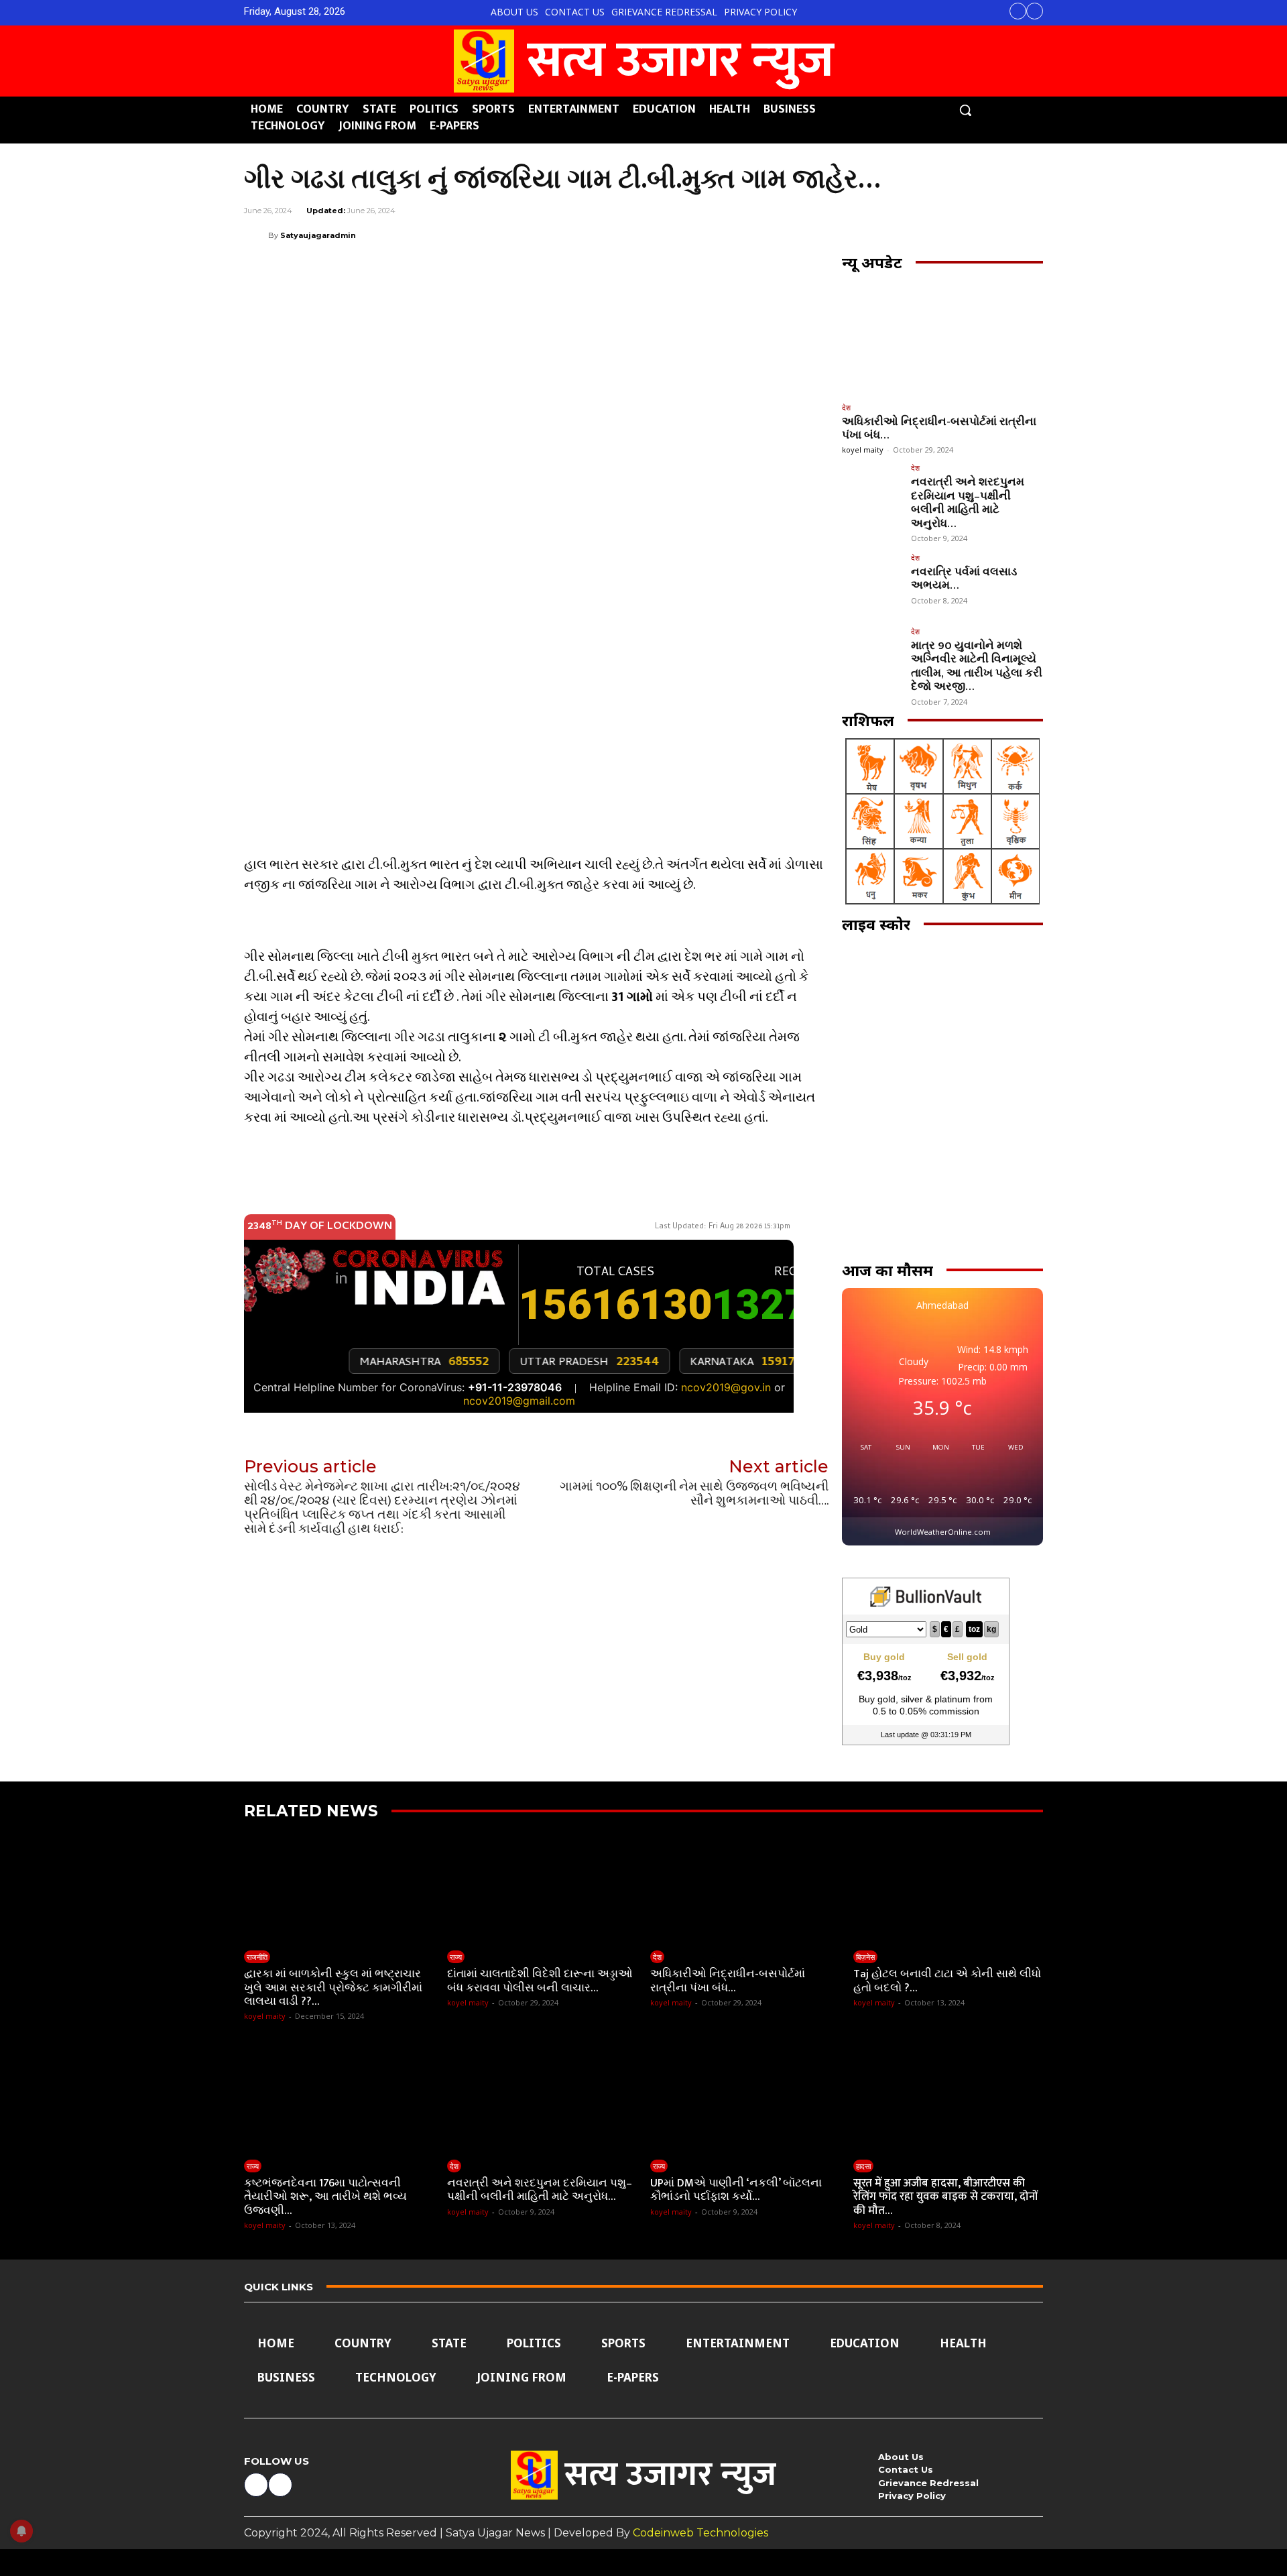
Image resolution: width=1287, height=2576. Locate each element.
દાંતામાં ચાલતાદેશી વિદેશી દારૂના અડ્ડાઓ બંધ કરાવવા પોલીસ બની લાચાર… (540, 1981)
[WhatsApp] (874, 235)
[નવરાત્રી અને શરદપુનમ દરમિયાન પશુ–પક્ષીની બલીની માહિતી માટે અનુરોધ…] (872, 494)
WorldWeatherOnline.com (943, 1532)
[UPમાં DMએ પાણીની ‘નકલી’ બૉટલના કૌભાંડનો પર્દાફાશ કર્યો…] (745, 2096)
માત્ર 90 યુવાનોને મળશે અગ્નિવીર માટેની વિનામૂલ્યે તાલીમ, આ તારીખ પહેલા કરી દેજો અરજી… (977, 666)
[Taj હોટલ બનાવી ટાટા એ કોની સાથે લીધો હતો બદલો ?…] (948, 1888)
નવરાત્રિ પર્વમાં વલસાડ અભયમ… (964, 579)
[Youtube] (1035, 11)
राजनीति (257, 1957)
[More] (1029, 235)
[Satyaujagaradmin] (256, 235)
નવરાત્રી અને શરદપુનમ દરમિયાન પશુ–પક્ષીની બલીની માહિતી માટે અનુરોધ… (968, 503)
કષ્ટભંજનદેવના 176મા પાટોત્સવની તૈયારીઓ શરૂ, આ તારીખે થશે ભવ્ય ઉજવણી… (325, 2197)
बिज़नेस (865, 1957)
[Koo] (997, 235)
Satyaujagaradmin (318, 235)
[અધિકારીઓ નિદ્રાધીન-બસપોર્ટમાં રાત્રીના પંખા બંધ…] (942, 338)
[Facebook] (1018, 11)
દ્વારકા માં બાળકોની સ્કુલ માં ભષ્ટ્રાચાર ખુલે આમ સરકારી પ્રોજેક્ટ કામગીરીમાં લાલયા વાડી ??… (333, 1988)
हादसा (863, 2166)
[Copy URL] (967, 235)
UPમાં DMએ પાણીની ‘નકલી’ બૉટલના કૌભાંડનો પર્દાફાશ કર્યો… (736, 2190)
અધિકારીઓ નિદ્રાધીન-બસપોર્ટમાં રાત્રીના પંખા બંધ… (939, 428)
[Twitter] (812, 235)
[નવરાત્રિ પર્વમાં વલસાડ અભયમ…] (872, 584)
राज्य (456, 1957)
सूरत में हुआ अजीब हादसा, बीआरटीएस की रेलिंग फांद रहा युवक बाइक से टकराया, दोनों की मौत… (945, 2197)
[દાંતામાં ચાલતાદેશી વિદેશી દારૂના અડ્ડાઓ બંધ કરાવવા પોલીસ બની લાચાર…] (542, 1888)
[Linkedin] (905, 235)
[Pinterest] (843, 235)
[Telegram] (936, 235)
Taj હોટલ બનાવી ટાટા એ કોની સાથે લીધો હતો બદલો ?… (947, 1981)
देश (846, 407)
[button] (965, 110)
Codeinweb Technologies (700, 2533)
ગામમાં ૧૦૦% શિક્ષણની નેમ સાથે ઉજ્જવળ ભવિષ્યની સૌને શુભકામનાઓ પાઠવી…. (694, 1494)
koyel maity (863, 450)
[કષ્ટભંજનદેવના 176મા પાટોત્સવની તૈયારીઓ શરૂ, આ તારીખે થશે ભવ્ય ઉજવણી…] (339, 2096)
